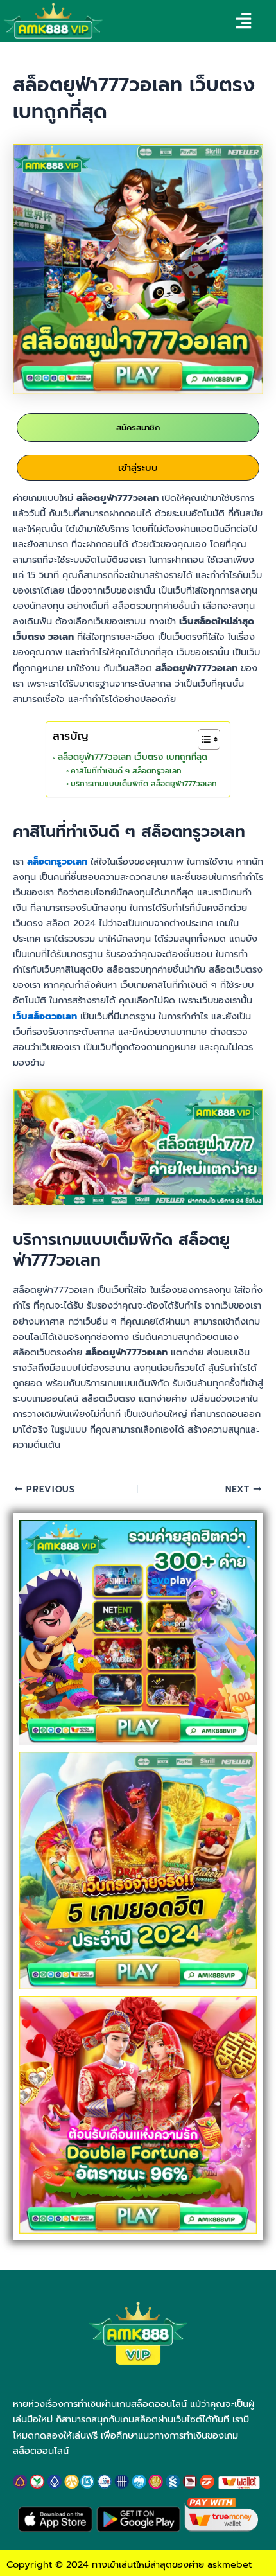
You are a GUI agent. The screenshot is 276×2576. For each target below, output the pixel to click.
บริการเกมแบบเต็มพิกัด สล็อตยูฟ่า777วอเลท (143, 784)
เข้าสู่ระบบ (138, 468)
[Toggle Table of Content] (203, 739)
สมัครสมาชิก (138, 428)
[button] (243, 23)
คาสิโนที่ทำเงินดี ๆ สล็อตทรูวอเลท (126, 771)
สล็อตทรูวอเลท (57, 861)
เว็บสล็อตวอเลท (45, 1016)
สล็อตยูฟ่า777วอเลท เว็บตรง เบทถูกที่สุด (133, 757)
